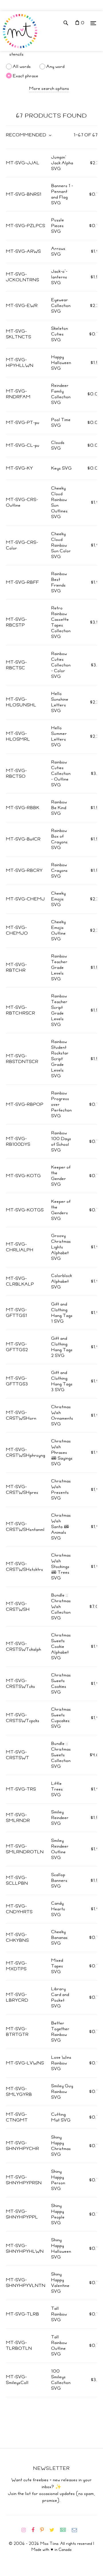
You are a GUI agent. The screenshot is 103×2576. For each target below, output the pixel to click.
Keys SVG (62, 468)
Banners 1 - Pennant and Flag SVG (62, 194)
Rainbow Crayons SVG (60, 870)
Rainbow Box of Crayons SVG (60, 839)
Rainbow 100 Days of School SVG (61, 1141)
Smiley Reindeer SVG (60, 1818)
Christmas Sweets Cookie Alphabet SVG (61, 1646)
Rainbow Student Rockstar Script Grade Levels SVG (60, 1059)
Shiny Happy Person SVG (58, 2180)
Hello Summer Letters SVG (59, 736)
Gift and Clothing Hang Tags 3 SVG (62, 1381)
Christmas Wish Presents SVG (61, 1490)
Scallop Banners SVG (59, 1880)
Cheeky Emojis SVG (59, 899)
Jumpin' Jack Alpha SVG (62, 163)
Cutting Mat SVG (61, 2117)
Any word (56, 66)
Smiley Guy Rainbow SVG (62, 2092)
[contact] (77, 2530)
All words (22, 66)
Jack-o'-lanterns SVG (59, 277)
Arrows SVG (58, 251)
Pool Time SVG (61, 423)
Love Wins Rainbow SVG (61, 2063)
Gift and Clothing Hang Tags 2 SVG (62, 1347)
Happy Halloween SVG (61, 363)
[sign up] (65, 2530)
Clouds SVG (58, 445)
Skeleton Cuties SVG (60, 334)
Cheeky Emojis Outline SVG (59, 930)
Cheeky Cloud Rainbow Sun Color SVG (61, 545)
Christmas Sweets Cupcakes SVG (61, 1718)
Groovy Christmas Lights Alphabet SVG (61, 1247)
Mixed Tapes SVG (57, 1966)
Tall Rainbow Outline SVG (59, 2345)
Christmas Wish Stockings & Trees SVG (61, 1567)
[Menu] (93, 23)
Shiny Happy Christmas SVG (61, 2146)
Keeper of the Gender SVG (61, 1176)
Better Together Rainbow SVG (60, 2032)
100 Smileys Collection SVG (61, 2380)
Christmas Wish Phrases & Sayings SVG (62, 1452)
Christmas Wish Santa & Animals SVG (61, 1527)
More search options (49, 88)
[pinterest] (44, 2530)
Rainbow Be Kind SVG (59, 808)
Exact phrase (26, 76)
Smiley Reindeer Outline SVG (60, 1849)
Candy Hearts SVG (58, 1909)
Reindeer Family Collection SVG (61, 394)
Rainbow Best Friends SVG (59, 582)
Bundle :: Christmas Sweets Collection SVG (61, 1755)
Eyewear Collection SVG (61, 306)
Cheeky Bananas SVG (60, 1937)
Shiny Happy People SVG (58, 2214)
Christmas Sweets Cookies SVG (61, 1684)
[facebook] (35, 2530)
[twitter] (54, 2530)
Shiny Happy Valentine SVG (60, 2283)
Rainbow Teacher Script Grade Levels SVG (59, 1010)
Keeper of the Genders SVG (61, 1210)
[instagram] (26, 2530)
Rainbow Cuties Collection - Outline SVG (61, 773)
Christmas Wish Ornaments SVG (62, 1415)
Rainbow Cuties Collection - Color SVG (61, 665)
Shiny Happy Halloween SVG (61, 2248)
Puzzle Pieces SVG (58, 226)
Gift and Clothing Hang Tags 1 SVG (62, 1313)
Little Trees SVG (57, 1789)
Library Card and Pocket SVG (60, 1997)
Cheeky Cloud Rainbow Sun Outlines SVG (60, 502)
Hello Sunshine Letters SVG (60, 702)
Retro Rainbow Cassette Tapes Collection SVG (61, 622)
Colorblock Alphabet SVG (62, 1281)
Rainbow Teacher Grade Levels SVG (59, 967)
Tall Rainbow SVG (59, 2314)
